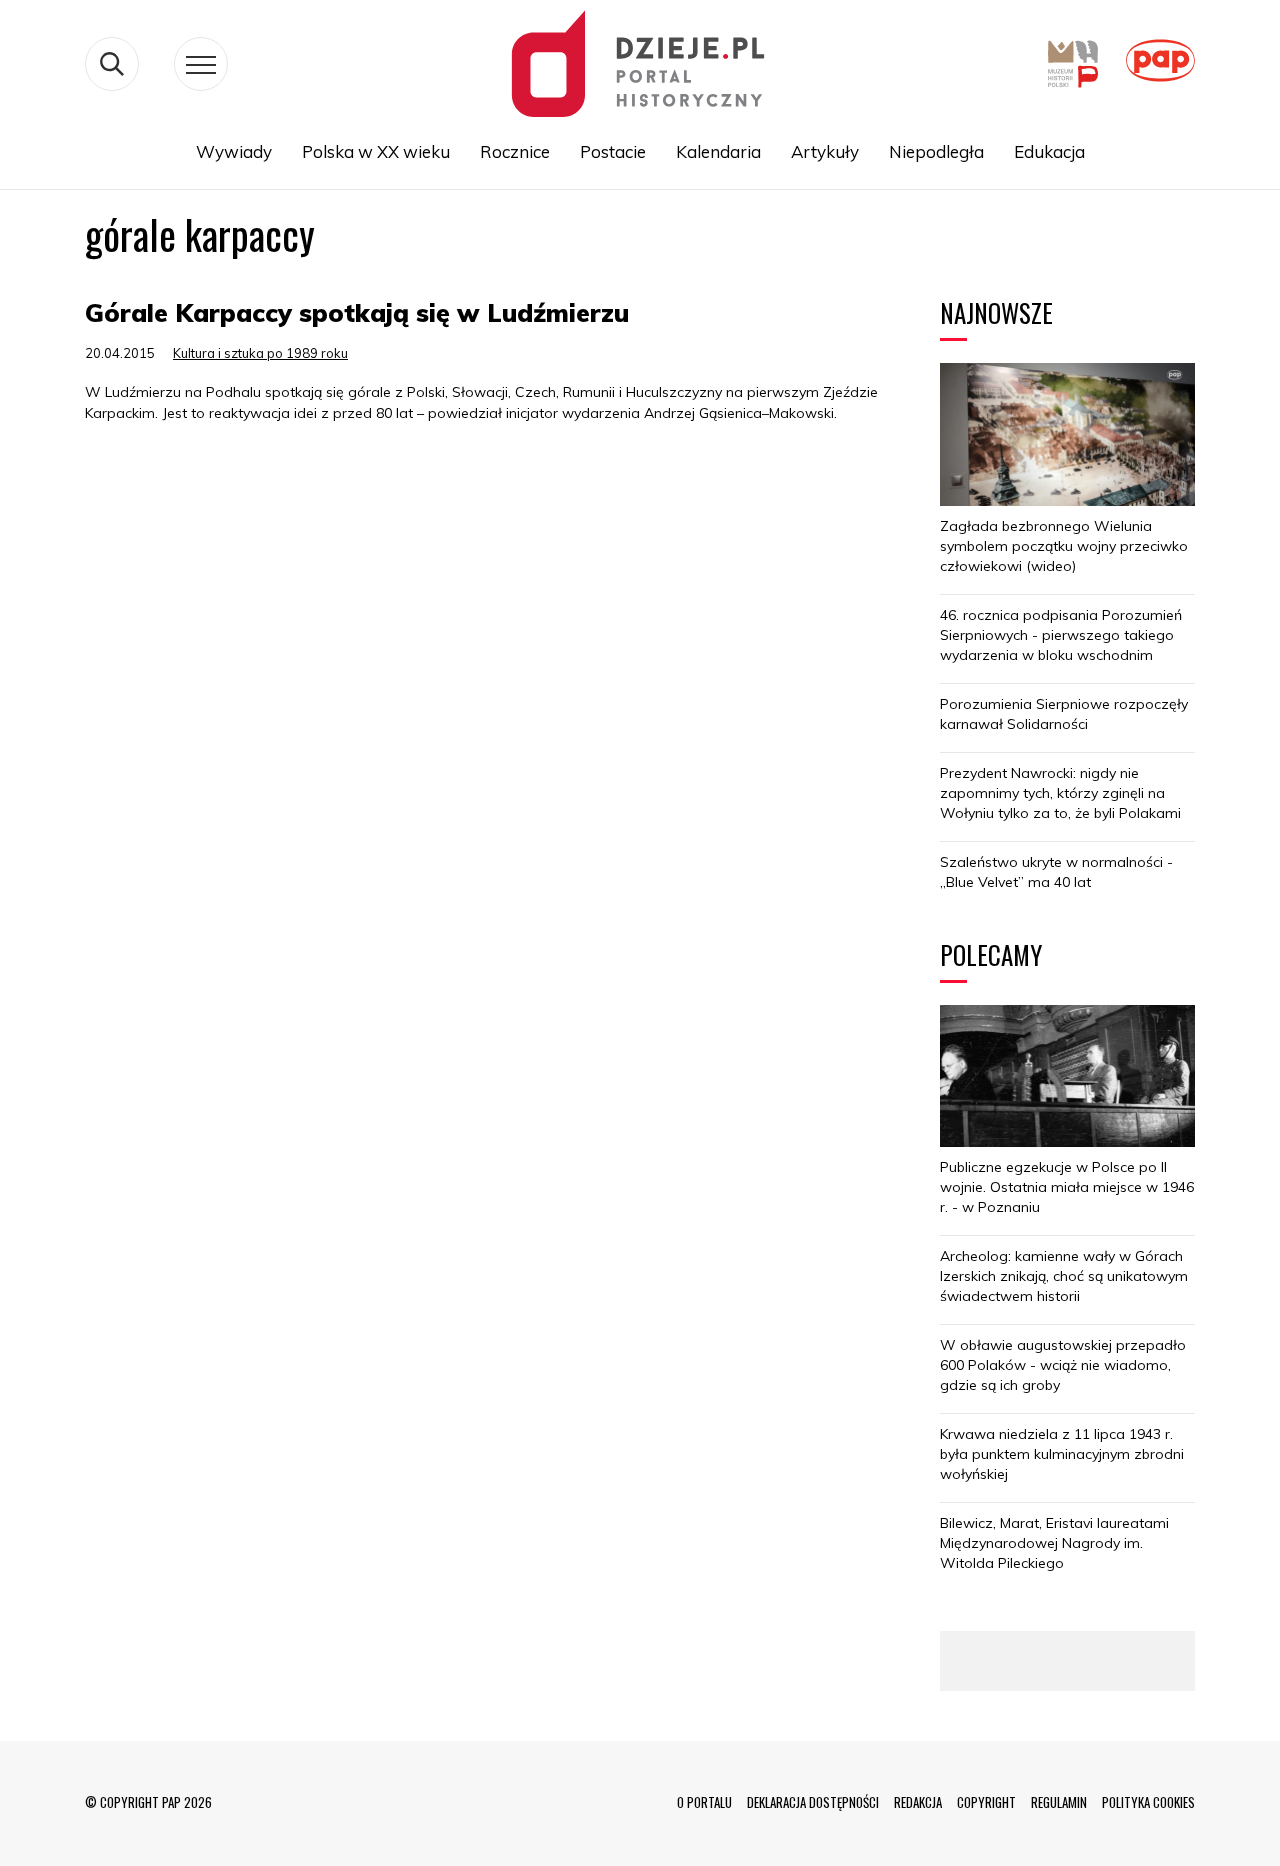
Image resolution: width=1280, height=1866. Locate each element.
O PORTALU (704, 1802)
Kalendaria (718, 151)
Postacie (613, 151)
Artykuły (825, 151)
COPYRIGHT (986, 1802)
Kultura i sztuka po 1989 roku (260, 353)
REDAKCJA (918, 1802)
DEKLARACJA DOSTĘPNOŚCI (813, 1802)
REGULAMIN (1059, 1802)
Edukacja (1049, 151)
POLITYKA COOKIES (1148, 1802)
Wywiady (234, 151)
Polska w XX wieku (376, 151)
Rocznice (515, 151)
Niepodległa (936, 151)
